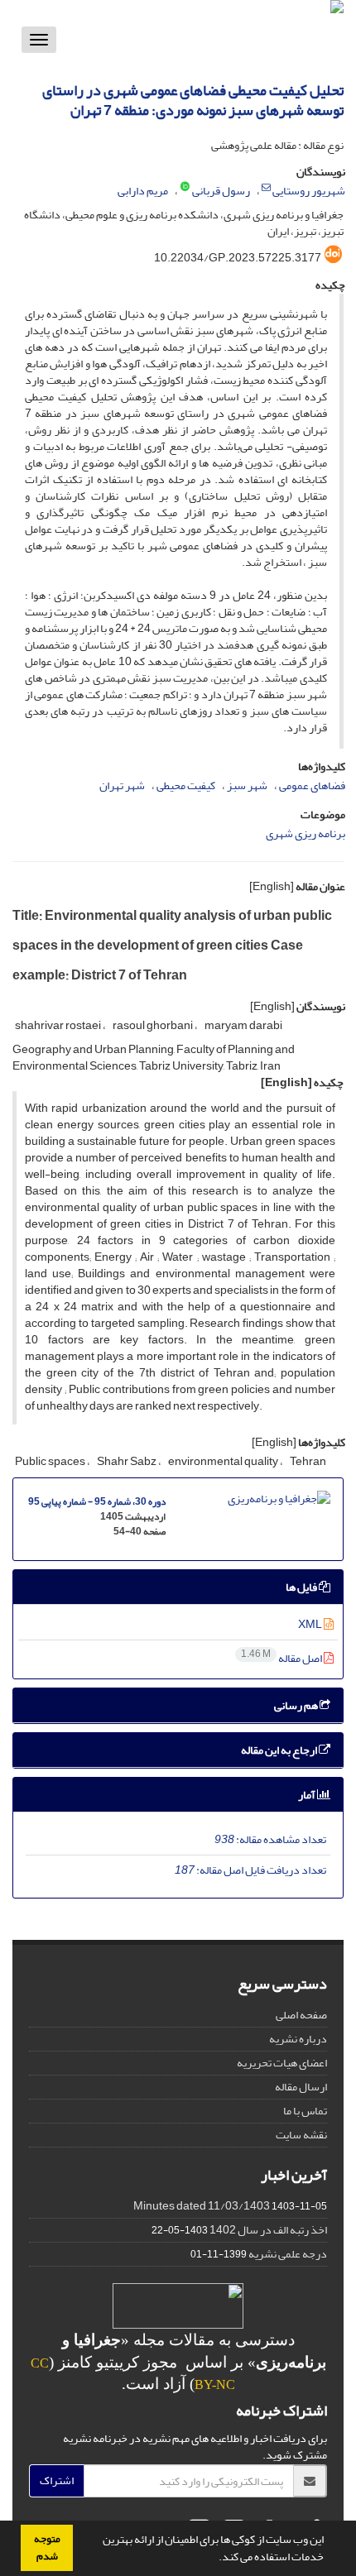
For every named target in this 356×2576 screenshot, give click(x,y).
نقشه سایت (301, 2135)
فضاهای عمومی (312, 785)
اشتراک (57, 2480)
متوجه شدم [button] (47, 2547)
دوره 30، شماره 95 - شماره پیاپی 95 (97, 1502)
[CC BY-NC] (178, 2304)
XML (311, 1624)
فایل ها (302, 1587)
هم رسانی (297, 1705)
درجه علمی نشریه (288, 2254)
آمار (308, 1795)
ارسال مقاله (301, 2087)
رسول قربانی (221, 191)
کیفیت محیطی (186, 785)
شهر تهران (122, 785)
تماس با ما (305, 2111)
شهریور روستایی (309, 191)
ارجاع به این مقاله (280, 1750)
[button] (214, 2559)
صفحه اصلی (301, 2015)
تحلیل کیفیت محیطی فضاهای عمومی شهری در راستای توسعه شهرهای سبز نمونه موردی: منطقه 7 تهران (193, 101)
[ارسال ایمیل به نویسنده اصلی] (266, 188)
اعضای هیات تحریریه (282, 2063)
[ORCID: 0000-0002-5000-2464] (185, 188)
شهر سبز (247, 785)
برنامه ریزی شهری (305, 833)
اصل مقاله (282, 1658)
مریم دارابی (143, 191)
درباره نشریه (298, 2039)
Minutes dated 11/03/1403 (202, 2206)
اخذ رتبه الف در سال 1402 (268, 2230)
